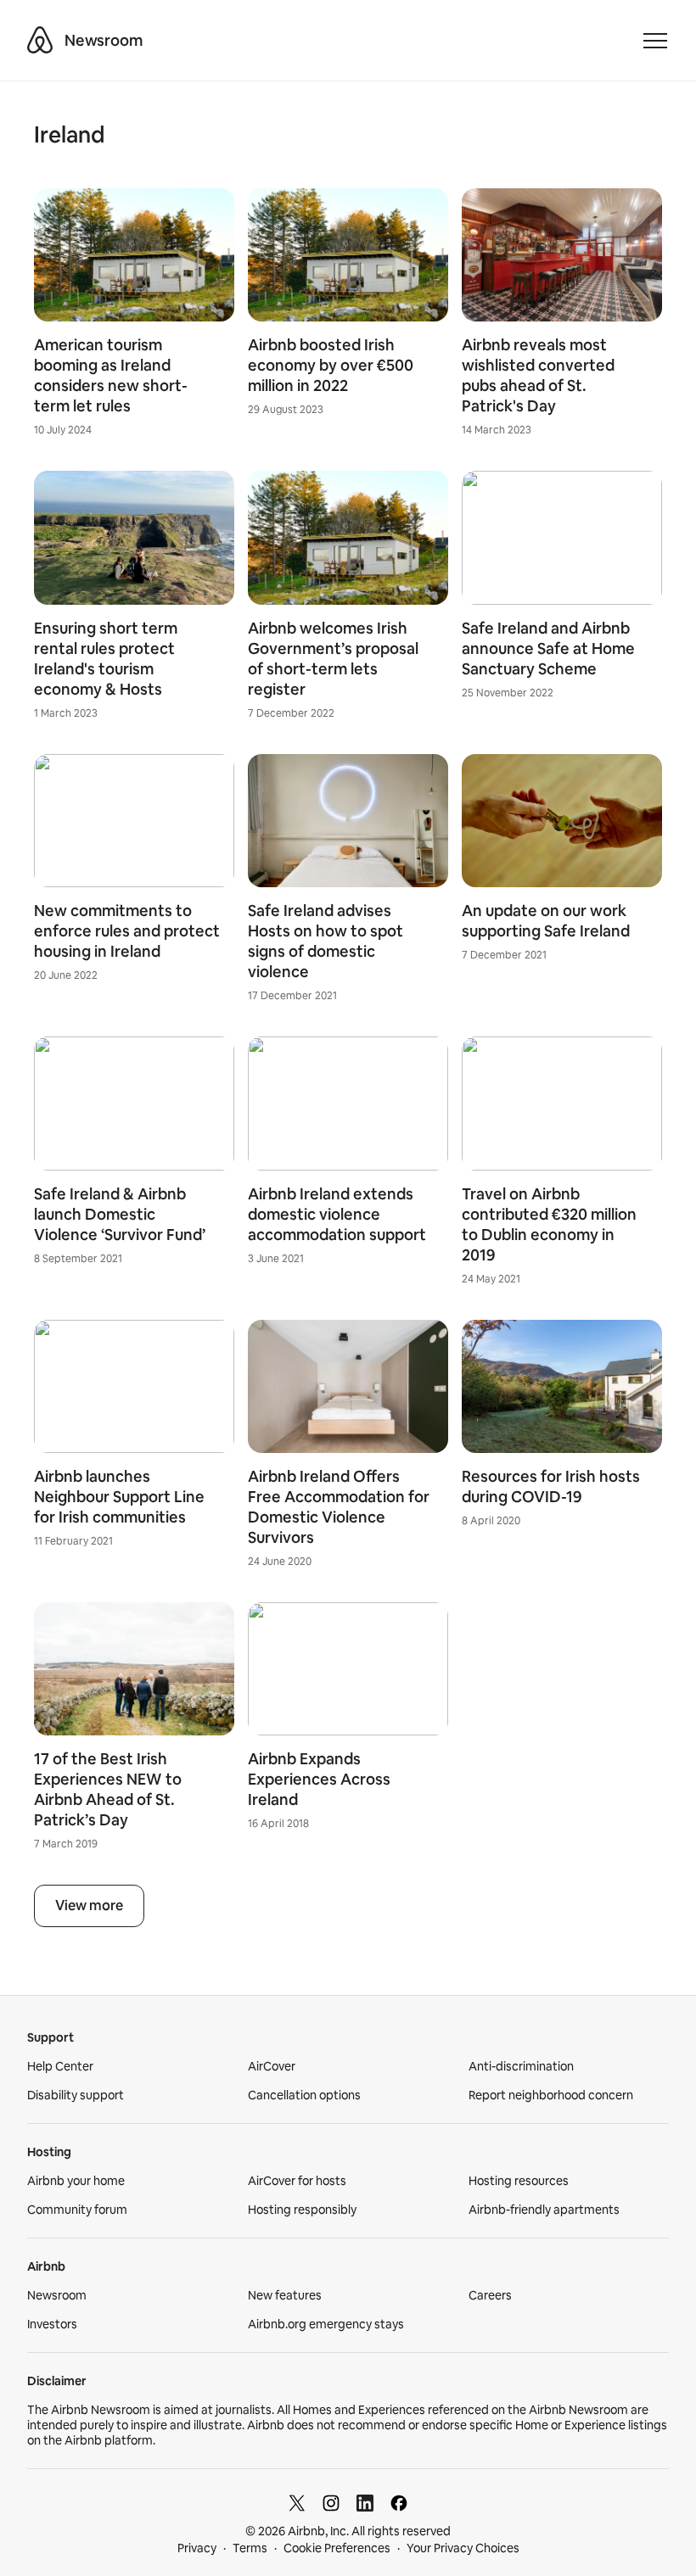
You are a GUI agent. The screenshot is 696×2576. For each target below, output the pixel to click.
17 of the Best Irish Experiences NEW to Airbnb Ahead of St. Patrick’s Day (108, 1789)
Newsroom (104, 40)
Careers (490, 2295)
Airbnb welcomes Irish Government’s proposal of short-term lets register (333, 659)
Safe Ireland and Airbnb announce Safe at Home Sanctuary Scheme (548, 648)
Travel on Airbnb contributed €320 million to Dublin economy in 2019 (549, 1224)
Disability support (76, 2095)
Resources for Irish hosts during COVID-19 (551, 1486)
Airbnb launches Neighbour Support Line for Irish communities (119, 1497)
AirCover (272, 2066)
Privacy (197, 2548)
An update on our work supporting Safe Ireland (546, 921)
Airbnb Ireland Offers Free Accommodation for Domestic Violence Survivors (339, 1507)
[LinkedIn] (365, 2503)
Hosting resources (519, 2181)
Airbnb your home (76, 2181)
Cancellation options (304, 2095)
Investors (52, 2324)
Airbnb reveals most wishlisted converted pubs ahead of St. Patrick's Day (538, 375)
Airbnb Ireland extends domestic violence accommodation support (337, 1214)
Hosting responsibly (302, 2210)
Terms (250, 2548)
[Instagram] (331, 2503)
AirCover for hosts (297, 2181)
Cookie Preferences (337, 2548)
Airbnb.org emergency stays (326, 2324)
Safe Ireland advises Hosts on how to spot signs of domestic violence (326, 941)
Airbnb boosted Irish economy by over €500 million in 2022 (331, 365)
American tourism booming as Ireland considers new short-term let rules (111, 375)
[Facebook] (399, 2503)
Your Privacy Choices (463, 2548)
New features (285, 2295)
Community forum (77, 2210)
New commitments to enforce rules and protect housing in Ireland (127, 931)
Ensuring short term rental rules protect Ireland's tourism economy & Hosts (106, 659)
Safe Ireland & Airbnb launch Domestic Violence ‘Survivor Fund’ (120, 1214)
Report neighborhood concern (551, 2095)
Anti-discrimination (521, 2066)
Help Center (60, 2066)
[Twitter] (297, 2503)
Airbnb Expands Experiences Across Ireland (319, 1779)
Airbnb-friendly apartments (544, 2210)
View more (89, 1905)
